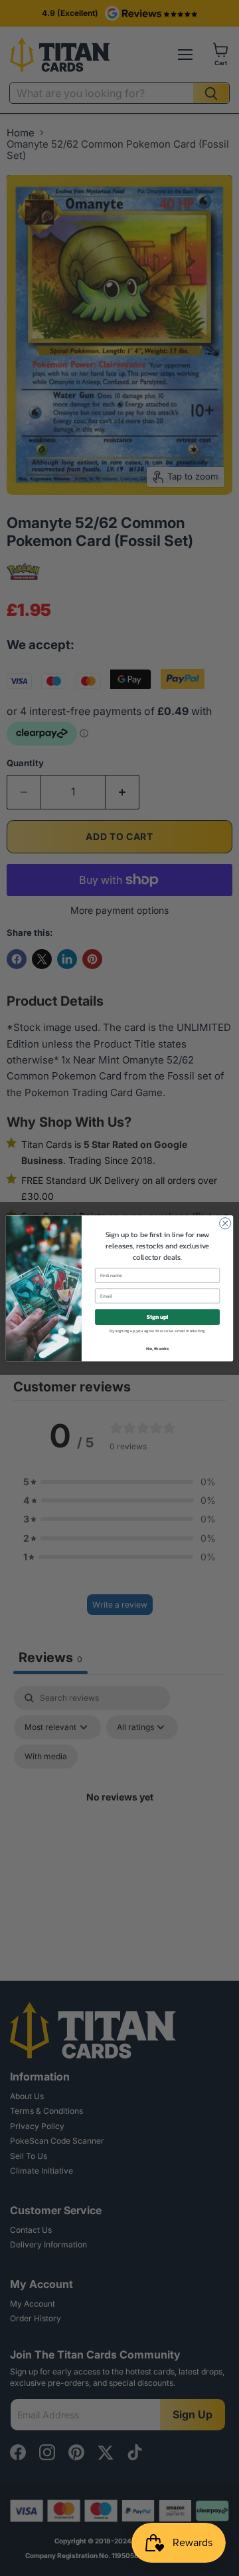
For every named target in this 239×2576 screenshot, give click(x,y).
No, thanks (158, 1348)
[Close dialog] (225, 1223)
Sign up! (157, 1317)
